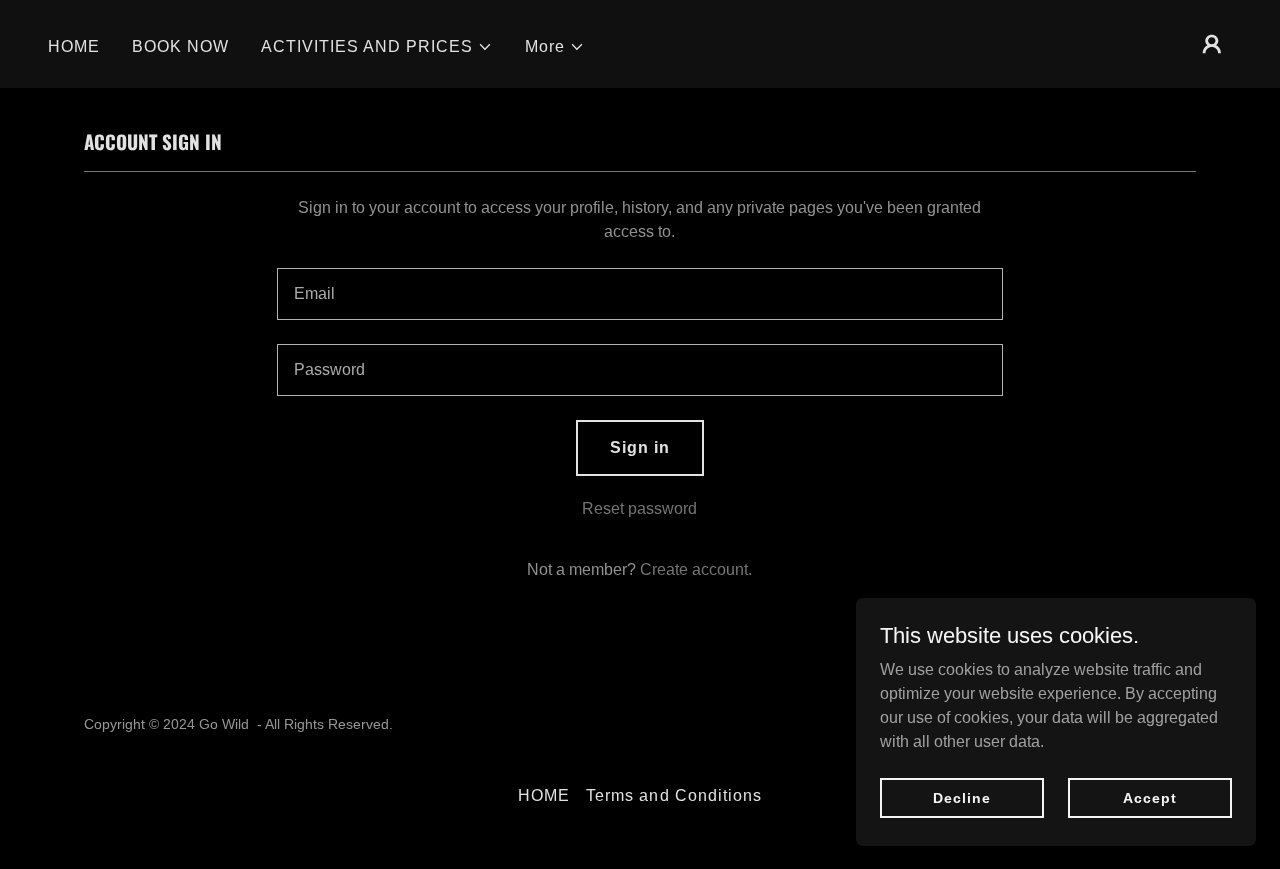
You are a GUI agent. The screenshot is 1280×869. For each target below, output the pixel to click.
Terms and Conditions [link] (673, 795)
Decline (961, 797)
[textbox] (639, 294)
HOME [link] (74, 46)
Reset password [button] (639, 508)
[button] (377, 47)
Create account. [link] (696, 569)
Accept (1149, 797)
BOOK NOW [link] (180, 46)
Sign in (640, 447)
